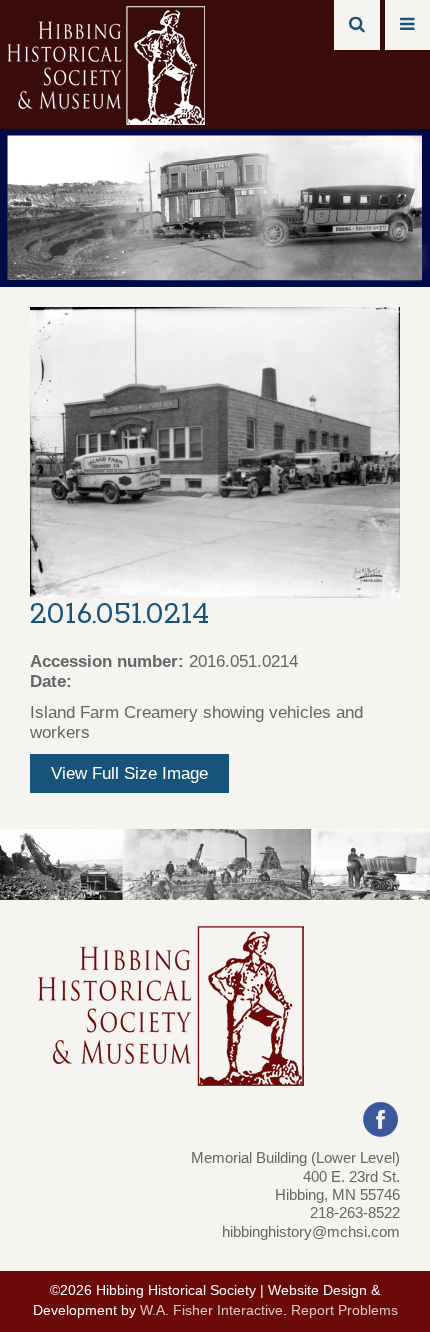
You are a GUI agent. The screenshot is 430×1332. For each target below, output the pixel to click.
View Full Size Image (129, 773)
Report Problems (344, 1310)
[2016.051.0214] (215, 451)
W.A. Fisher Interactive (211, 1310)
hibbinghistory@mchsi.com (311, 1231)
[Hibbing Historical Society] (107, 63)
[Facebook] (380, 1118)
